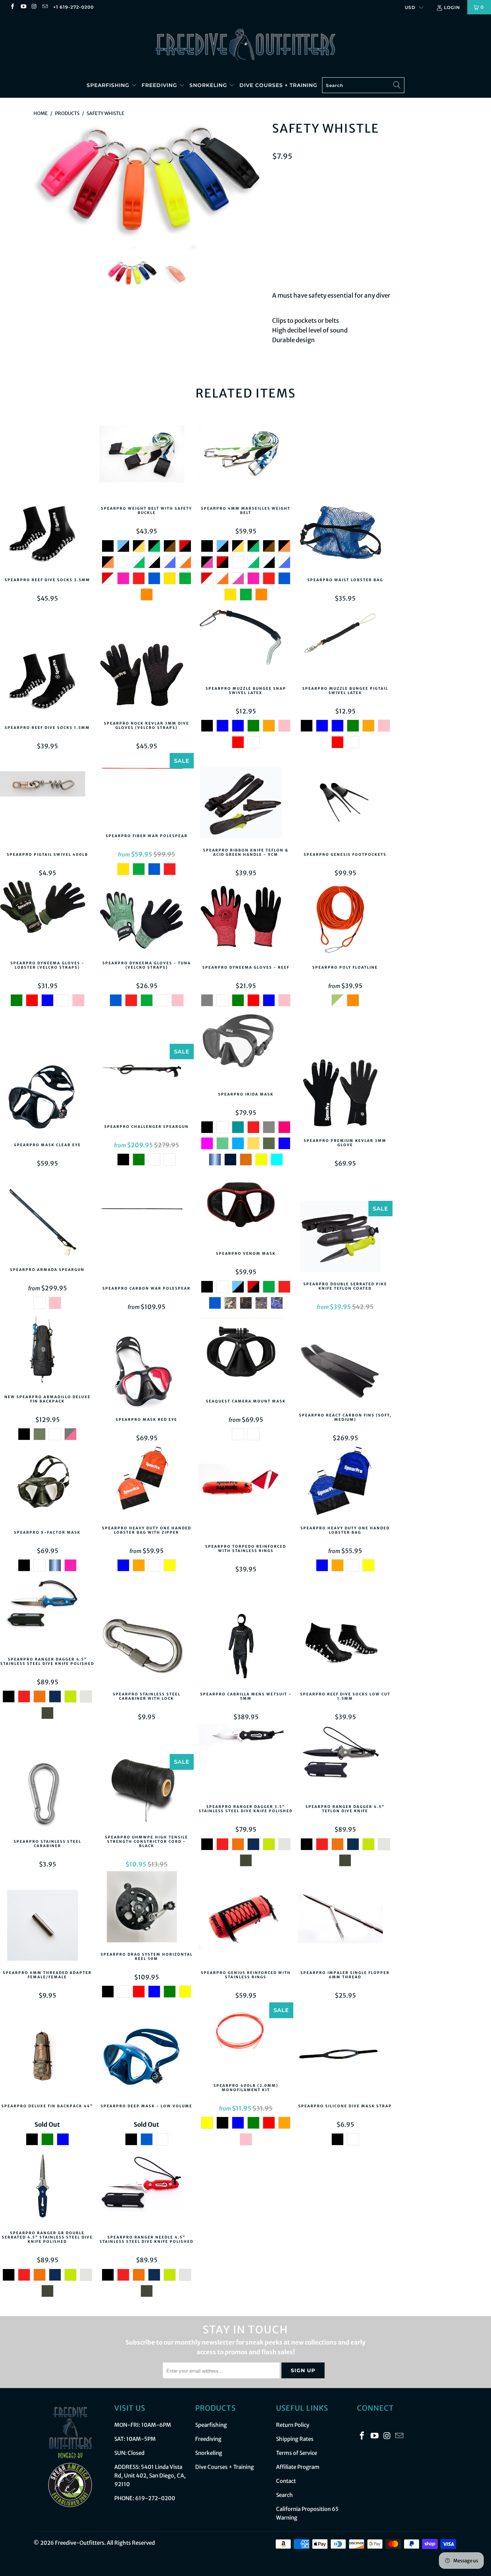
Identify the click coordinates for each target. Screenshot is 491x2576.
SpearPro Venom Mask (246, 1208)
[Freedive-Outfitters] (245, 44)
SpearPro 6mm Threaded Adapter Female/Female (47, 1927)
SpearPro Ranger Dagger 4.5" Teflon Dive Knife (345, 1761)
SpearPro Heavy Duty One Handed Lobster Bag (345, 1482)
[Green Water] (222, 1143)
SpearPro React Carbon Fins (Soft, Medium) (345, 1369)
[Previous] (46, 183)
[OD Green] (47, 1713)
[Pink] (284, 726)
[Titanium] (269, 1127)
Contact (286, 2481)
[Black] (108, 546)
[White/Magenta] (238, 578)
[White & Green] (338, 1000)
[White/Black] (154, 562)
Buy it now (404, 258)
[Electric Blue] (238, 726)
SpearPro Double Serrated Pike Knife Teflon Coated (345, 1238)
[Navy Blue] (230, 1160)
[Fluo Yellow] (261, 1160)
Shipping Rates (295, 2439)
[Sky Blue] (63, 2139)
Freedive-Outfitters (80, 2543)
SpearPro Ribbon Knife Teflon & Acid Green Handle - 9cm (246, 804)
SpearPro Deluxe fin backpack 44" (47, 2060)
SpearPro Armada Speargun (47, 1224)
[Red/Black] (185, 546)
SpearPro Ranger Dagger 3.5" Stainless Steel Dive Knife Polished (246, 1761)
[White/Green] (139, 562)
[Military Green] (253, 726)
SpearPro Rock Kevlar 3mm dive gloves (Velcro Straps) (146, 677)
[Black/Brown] (170, 546)
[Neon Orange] (269, 726)
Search (284, 2495)
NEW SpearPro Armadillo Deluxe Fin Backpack (47, 1351)
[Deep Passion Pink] (261, 1303)
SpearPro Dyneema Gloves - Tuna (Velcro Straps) (146, 917)
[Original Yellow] (253, 1143)
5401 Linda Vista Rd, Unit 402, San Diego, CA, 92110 (150, 2476)
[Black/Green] (154, 546)
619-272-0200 (155, 2498)
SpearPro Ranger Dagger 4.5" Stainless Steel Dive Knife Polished (47, 1613)
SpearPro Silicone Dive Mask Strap (345, 2060)
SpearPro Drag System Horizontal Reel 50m (146, 1908)
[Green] (185, 578)
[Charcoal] (40, 1303)
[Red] (139, 578)
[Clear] (238, 1434)
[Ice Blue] (277, 1160)
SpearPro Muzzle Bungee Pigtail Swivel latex (345, 642)
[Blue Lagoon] (238, 1127)
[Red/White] (108, 578)
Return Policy (293, 2425)
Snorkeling (209, 85)
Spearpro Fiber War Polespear (146, 790)
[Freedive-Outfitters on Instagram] (34, 7)
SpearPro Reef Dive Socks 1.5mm (47, 681)
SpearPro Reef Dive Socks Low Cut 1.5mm (345, 1648)
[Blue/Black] (123, 546)
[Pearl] (170, 1160)
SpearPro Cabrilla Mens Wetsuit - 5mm (246, 1648)
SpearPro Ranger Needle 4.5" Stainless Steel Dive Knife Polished (146, 2191)
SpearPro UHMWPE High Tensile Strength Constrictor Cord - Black (146, 1791)
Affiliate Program (298, 2467)
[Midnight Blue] (55, 1696)
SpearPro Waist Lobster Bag (345, 534)
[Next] (253, 183)
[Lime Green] (70, 1696)
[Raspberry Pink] (284, 1127)
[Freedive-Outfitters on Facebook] (12, 7)
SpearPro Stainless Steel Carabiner (47, 1795)
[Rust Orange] (40, 1696)
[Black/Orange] (108, 562)
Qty (277, 223)
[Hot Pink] (55, 1303)
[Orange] (147, 594)
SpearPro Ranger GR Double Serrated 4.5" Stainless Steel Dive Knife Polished (47, 2187)
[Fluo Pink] (207, 1143)
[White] (123, 562)
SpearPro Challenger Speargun (146, 1081)
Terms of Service (297, 2453)
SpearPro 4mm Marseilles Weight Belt (246, 463)
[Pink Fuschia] (123, 578)
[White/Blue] (170, 562)
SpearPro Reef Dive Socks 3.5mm (47, 534)
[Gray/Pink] (70, 1434)
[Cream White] (86, 1696)
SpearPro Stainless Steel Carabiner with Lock (146, 1648)
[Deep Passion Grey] (246, 1303)
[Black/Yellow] (139, 546)
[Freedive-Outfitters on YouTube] (23, 7)
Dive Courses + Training (278, 85)
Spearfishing (109, 85)
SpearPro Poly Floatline (345, 921)
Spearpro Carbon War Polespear (146, 1242)
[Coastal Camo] (230, 1303)
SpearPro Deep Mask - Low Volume (146, 2060)
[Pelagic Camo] (277, 1303)
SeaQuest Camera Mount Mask (246, 1355)
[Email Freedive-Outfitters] (45, 7)
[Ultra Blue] (284, 1143)
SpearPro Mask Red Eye (146, 1373)
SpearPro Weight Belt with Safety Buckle (146, 463)
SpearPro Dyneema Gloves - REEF (246, 921)
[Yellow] (170, 578)
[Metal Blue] (215, 1160)
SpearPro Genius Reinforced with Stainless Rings (246, 1927)
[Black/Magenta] (207, 562)
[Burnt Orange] (246, 1160)
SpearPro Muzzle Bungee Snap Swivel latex (246, 642)
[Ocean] (154, 1160)
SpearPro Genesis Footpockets (345, 808)
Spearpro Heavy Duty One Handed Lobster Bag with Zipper (146, 1482)
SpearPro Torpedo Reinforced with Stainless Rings (246, 1501)
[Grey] (207, 1000)
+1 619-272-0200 (74, 7)
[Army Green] (40, 1434)
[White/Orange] (185, 562)
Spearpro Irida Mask (246, 1048)
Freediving (160, 85)
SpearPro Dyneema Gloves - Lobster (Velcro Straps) (47, 917)
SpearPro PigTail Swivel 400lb (47, 808)
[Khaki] (269, 1143)
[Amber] (253, 1434)
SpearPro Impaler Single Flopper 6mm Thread (345, 1927)
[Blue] (154, 578)
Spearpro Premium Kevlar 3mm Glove (345, 1095)
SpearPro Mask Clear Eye (47, 1099)
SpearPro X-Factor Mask (47, 1486)
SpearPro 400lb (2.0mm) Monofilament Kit (246, 2039)
